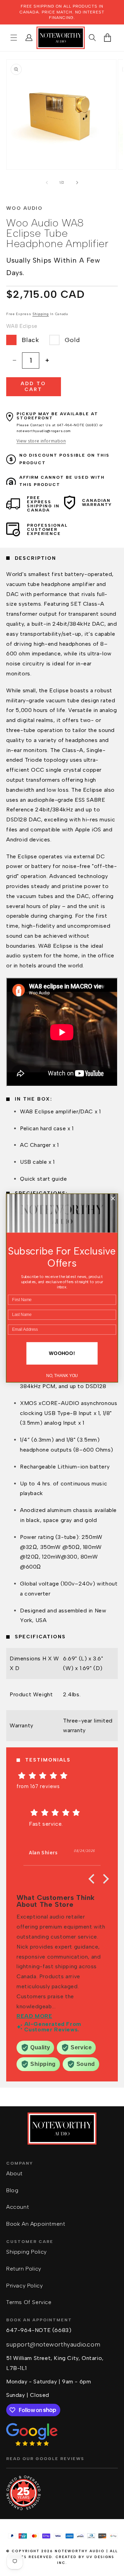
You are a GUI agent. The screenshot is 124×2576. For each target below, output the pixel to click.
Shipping (41, 314)
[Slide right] (77, 183)
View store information (41, 441)
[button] (14, 38)
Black (30, 340)
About (14, 2173)
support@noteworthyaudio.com (53, 2344)
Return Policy (24, 2269)
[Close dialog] (113, 1198)
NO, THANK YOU (62, 1376)
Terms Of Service (29, 2302)
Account (18, 2207)
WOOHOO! (62, 1353)
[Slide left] (47, 183)
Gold (72, 340)
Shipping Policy (27, 2252)
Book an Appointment (36, 2224)
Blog (12, 2190)
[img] (62, 1776)
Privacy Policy (24, 2286)
